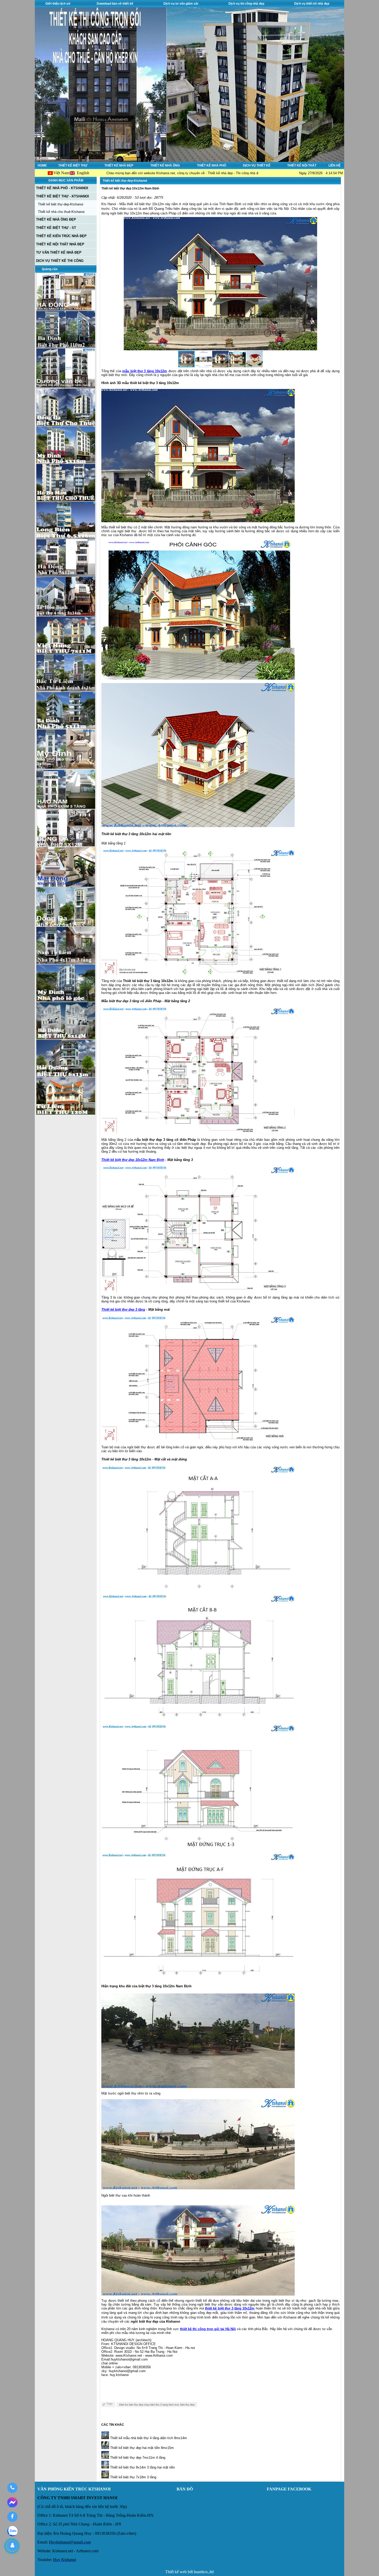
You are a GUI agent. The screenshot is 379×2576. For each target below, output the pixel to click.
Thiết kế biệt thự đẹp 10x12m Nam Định (133, 1160)
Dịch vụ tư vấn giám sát (181, 4)
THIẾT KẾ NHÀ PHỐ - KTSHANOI (62, 188)
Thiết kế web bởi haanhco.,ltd (190, 2572)
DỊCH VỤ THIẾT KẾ (257, 165)
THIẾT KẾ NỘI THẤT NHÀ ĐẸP (60, 244)
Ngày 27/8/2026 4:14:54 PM (321, 173)
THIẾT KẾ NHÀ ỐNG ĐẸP (56, 219)
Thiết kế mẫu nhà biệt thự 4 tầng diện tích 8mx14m (148, 2438)
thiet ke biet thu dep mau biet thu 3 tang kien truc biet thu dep (157, 2405)
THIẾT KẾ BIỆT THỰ (73, 165)
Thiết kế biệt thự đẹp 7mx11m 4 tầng (137, 2458)
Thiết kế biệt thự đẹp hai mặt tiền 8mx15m (141, 2448)
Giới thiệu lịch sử (58, 4)
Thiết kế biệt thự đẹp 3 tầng (123, 1310)
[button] (312, 284)
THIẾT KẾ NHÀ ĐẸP (119, 165)
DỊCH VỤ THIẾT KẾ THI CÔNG (60, 261)
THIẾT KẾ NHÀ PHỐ (212, 165)
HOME (42, 165)
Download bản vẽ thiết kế (115, 4)
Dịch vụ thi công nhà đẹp (246, 4)
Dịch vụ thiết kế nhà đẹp (312, 4)
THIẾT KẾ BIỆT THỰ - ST (56, 228)
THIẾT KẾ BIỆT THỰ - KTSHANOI (63, 196)
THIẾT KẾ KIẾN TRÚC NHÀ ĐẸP (61, 236)
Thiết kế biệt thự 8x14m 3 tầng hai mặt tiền (142, 2467)
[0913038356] (12, 2488)
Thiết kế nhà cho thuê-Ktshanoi (61, 212)
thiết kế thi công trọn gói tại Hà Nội (208, 2329)
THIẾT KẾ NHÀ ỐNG (165, 165)
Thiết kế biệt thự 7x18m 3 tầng (133, 2477)
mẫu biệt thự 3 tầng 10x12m (145, 371)
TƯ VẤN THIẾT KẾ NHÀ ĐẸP (59, 252)
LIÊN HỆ (335, 165)
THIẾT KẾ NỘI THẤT (302, 165)
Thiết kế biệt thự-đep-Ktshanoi (61, 204)
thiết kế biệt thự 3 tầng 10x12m (230, 2308)
